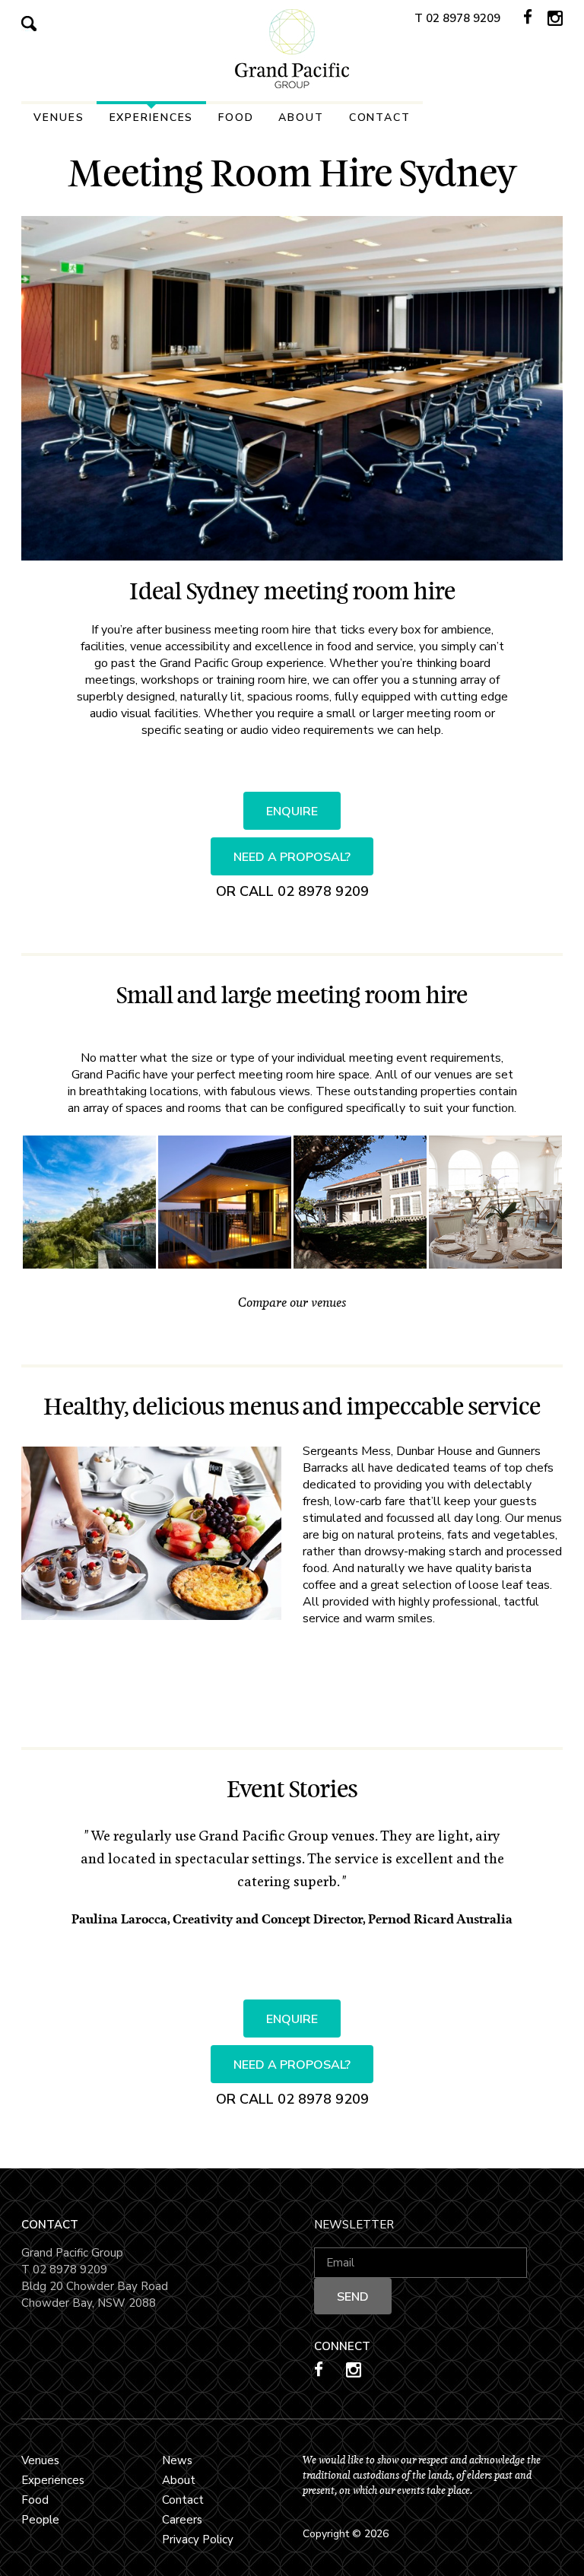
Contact (380, 118)
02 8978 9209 (323, 891)
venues (59, 118)
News (177, 2460)
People (40, 2520)
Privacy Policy (198, 2539)
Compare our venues (292, 1302)
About (301, 118)
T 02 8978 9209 (457, 18)
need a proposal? (292, 857)
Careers (182, 2520)
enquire (292, 812)
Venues (40, 2460)
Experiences (152, 118)
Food (236, 118)
